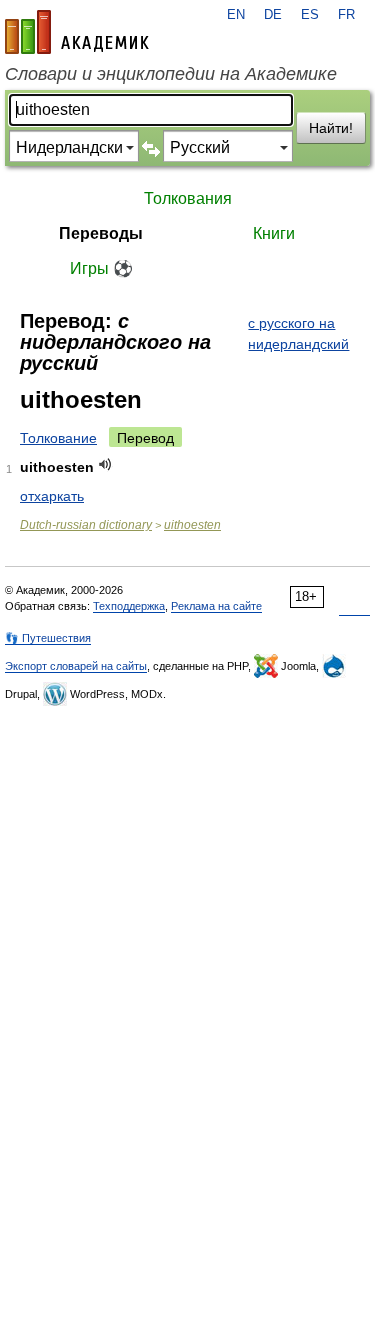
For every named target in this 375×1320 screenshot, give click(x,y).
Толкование (58, 438)
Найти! (331, 128)
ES (310, 15)
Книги (274, 233)
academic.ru (77, 32)
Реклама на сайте (216, 606)
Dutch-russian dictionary (86, 525)
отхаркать (52, 496)
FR (346, 15)
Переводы (101, 233)
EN (236, 15)
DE (273, 15)
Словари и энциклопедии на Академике (171, 74)
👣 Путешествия (48, 638)
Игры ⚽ (101, 268)
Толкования (188, 198)
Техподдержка (129, 606)
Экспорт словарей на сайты (76, 666)
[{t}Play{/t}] (105, 464)
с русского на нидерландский (298, 333)
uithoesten (192, 525)
